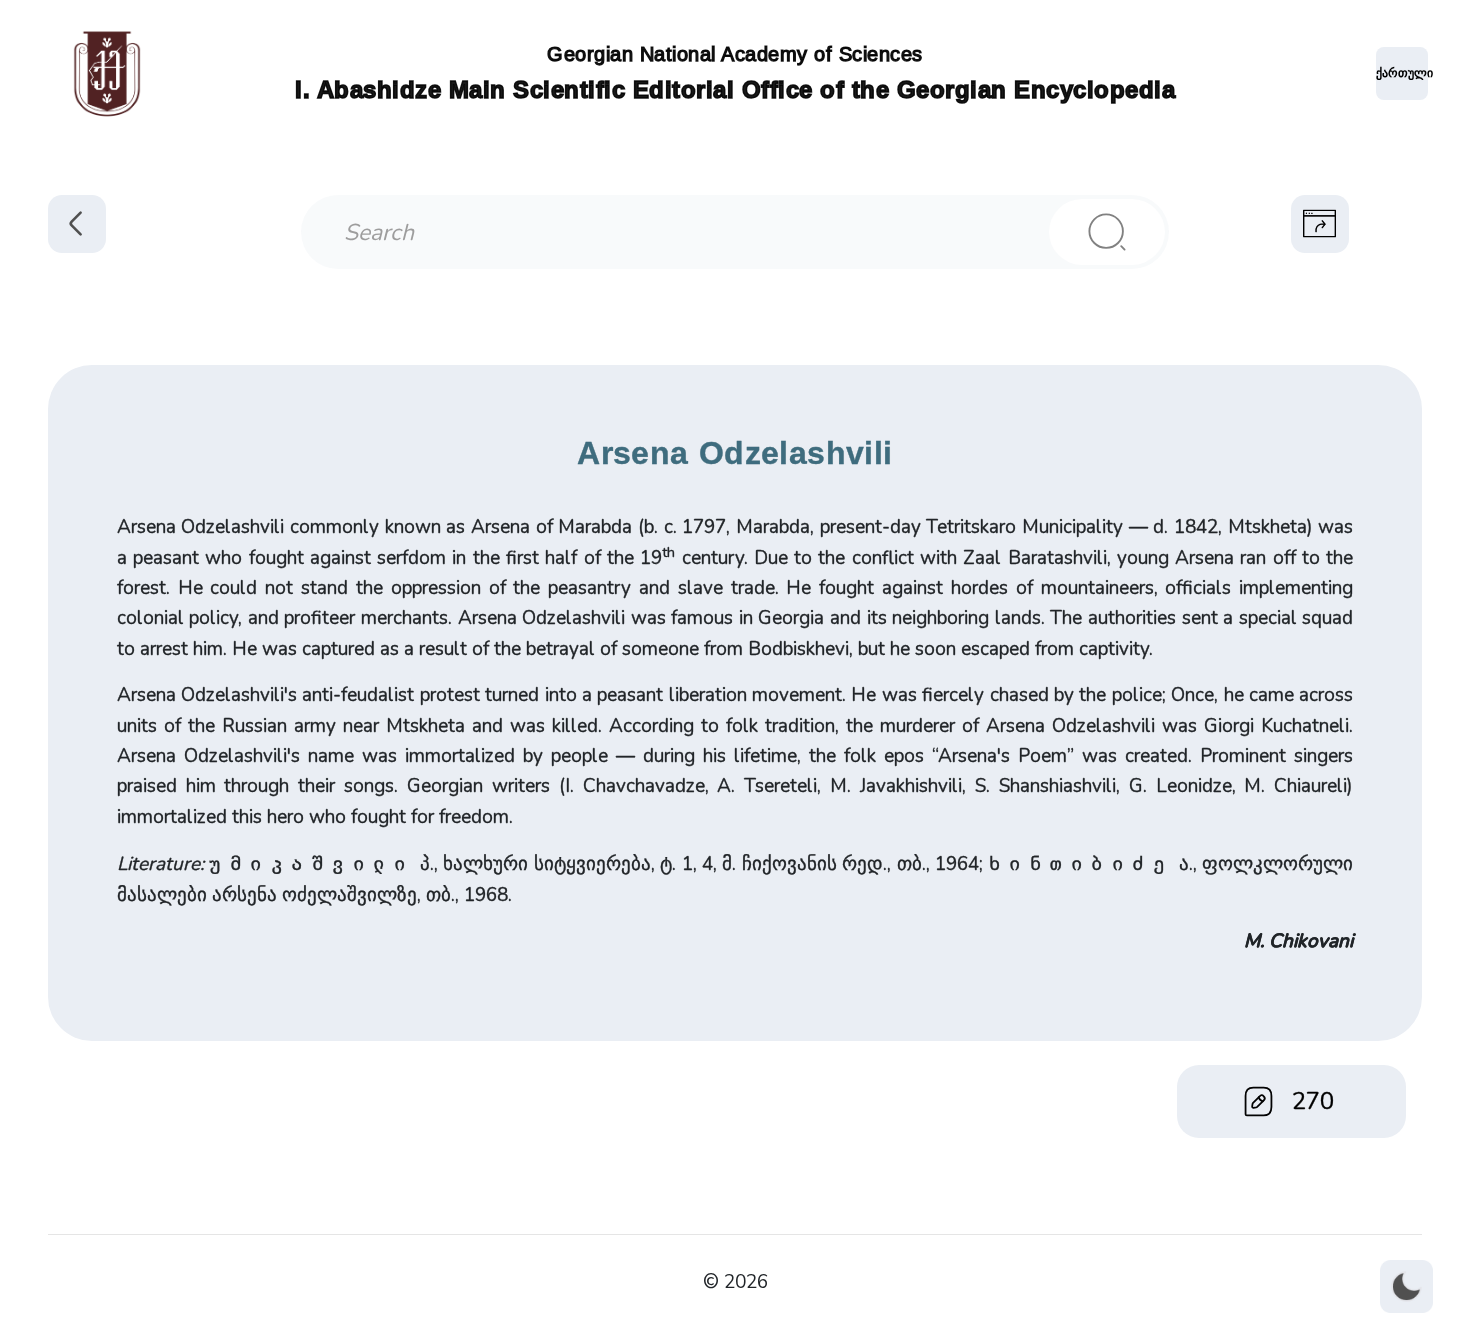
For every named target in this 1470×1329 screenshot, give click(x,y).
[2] (1107, 232)
